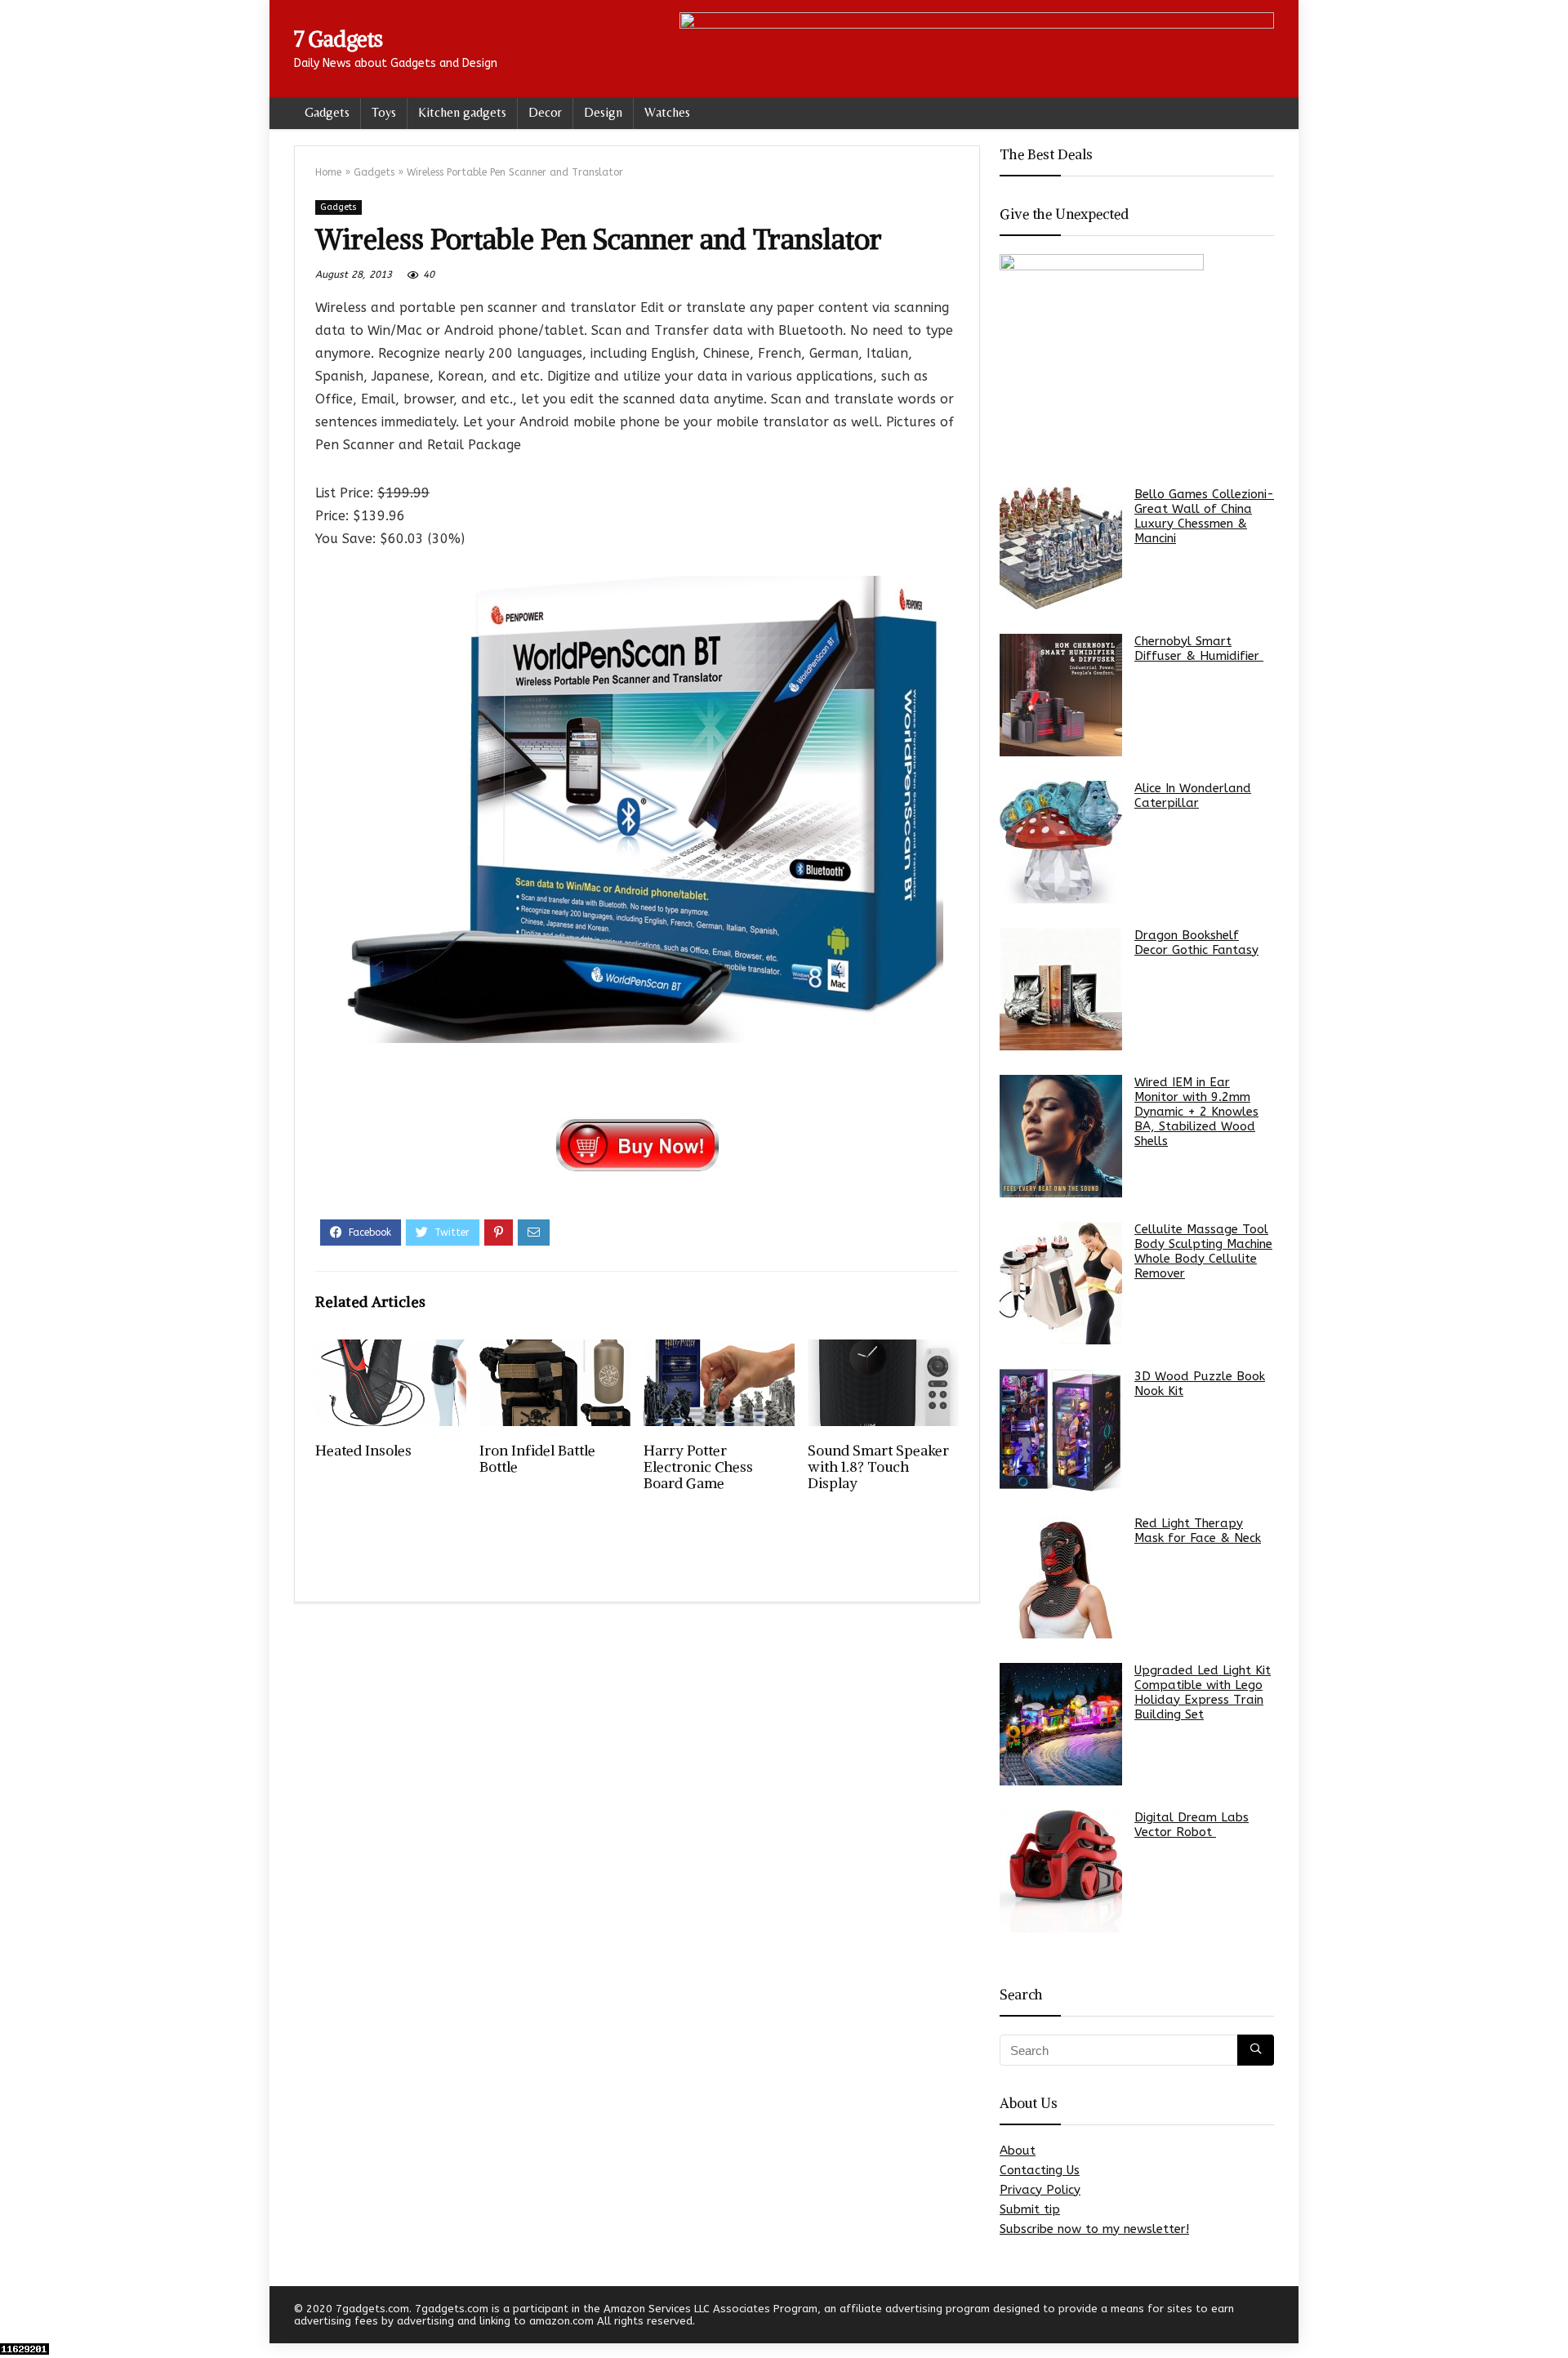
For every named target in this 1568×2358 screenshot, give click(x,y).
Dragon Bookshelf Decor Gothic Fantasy (1196, 943)
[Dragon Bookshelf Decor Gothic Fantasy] (1061, 989)
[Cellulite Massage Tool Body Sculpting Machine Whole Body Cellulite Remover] (1061, 1283)
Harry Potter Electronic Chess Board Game (698, 1467)
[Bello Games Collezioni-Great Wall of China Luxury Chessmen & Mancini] (1061, 548)
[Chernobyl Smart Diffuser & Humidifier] (1061, 695)
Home (328, 172)
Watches (667, 112)
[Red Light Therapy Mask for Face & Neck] (1061, 1577)
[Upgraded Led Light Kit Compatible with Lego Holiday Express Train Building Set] (1061, 1724)
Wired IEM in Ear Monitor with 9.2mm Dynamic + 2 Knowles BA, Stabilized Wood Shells (1196, 1112)
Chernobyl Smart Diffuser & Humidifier (1199, 649)
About (1018, 2151)
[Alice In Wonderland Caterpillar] (1061, 842)
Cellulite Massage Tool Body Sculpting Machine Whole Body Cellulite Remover (1203, 1251)
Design (603, 112)
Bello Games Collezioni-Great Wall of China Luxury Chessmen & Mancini (1204, 516)
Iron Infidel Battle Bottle (537, 1459)
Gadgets (327, 112)
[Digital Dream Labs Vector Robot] (1061, 1871)
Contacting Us (1040, 2170)
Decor (545, 112)
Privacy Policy (1040, 2190)
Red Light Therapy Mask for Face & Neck (1198, 1531)
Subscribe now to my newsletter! (1094, 2229)
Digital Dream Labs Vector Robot (1192, 1825)
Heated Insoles (363, 1451)
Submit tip (1030, 2209)
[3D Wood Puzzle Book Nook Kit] (1061, 1430)
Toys (384, 112)
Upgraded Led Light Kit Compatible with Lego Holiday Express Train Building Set (1203, 1692)
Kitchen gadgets (462, 112)
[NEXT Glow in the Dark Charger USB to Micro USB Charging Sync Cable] (1552, 2317)
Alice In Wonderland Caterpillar (1193, 796)
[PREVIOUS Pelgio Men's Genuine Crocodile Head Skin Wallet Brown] (16, 2317)
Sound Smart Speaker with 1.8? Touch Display (878, 1467)
